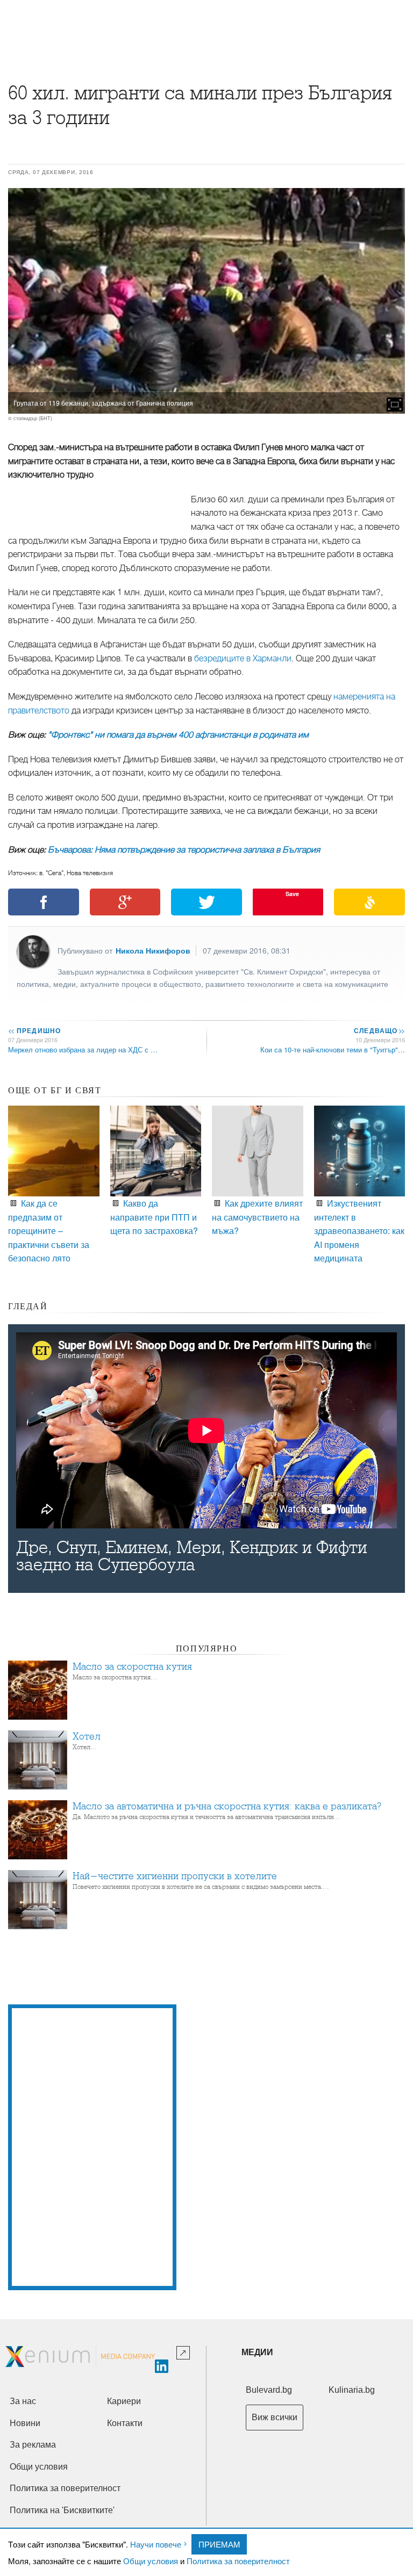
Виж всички (275, 2417)
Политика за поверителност (238, 2561)
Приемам (219, 2544)
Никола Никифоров (153, 950)
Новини (25, 2423)
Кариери (124, 2401)
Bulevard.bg (269, 2390)
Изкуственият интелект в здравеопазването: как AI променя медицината (359, 1231)
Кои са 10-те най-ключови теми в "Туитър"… (333, 1049)
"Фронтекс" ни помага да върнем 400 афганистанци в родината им (178, 735)
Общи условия (151, 2561)
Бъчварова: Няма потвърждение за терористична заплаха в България (184, 850)
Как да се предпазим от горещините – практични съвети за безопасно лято (49, 1231)
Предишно (34, 1030)
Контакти (125, 2423)
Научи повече (156, 2544)
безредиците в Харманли (243, 659)
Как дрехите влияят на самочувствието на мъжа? (257, 1217)
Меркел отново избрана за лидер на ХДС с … (83, 1049)
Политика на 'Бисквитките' (62, 2510)
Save (292, 894)
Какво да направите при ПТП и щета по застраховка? (154, 1217)
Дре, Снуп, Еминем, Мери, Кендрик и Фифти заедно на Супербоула (192, 1556)
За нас (23, 2401)
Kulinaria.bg (352, 2390)
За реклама (33, 2445)
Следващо (379, 1030)
